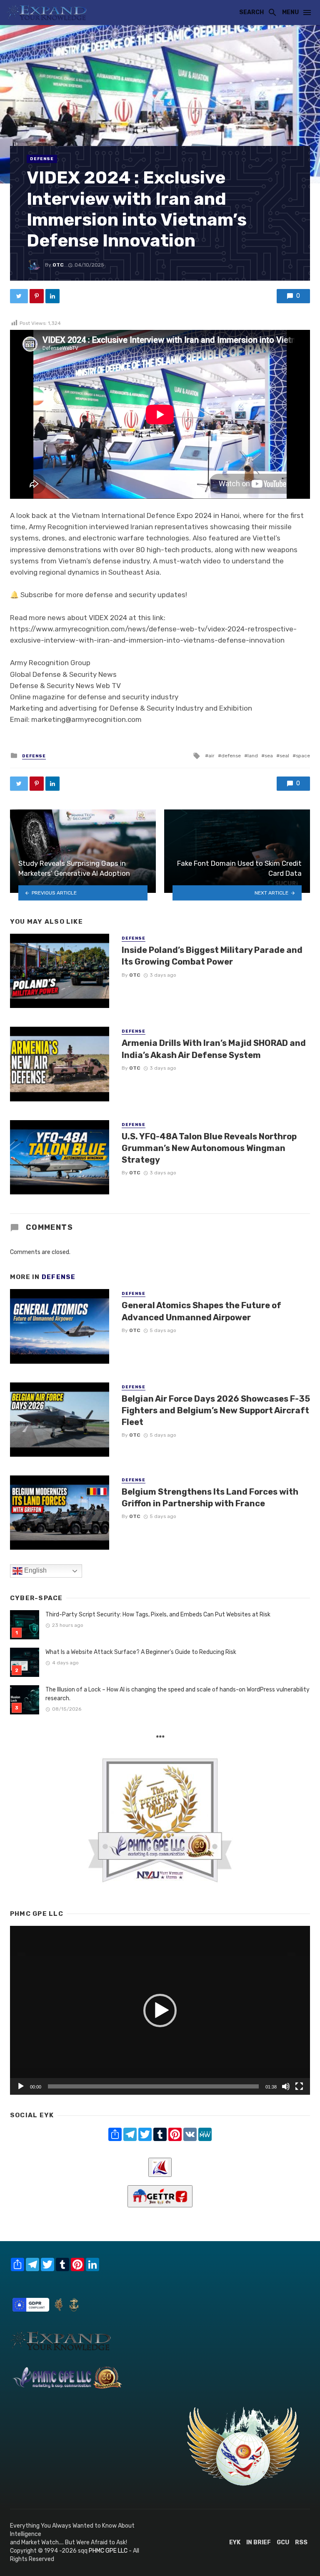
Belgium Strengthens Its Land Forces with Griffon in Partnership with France (210, 1498)
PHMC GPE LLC (108, 2551)
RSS (301, 2542)
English (35, 1570)
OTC (58, 265)
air (211, 756)
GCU (283, 2542)
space (303, 756)
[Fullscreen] (299, 2086)
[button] (160, 2011)
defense (231, 756)
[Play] (21, 2086)
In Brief (259, 2542)
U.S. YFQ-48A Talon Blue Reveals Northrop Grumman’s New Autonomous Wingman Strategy (209, 1148)
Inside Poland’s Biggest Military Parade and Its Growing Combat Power (212, 956)
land (253, 756)
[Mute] (286, 2086)
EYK (235, 2542)
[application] (160, 2010)
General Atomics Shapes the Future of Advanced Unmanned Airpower (201, 1311)
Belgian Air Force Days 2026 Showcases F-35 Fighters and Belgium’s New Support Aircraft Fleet (216, 1410)
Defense (42, 159)
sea (269, 756)
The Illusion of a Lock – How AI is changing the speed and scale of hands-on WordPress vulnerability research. (177, 1694)
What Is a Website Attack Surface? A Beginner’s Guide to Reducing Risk (141, 1652)
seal (284, 756)
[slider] (153, 2086)
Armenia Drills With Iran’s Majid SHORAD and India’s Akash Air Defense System (214, 1049)
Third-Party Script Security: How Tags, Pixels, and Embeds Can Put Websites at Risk (158, 1615)
